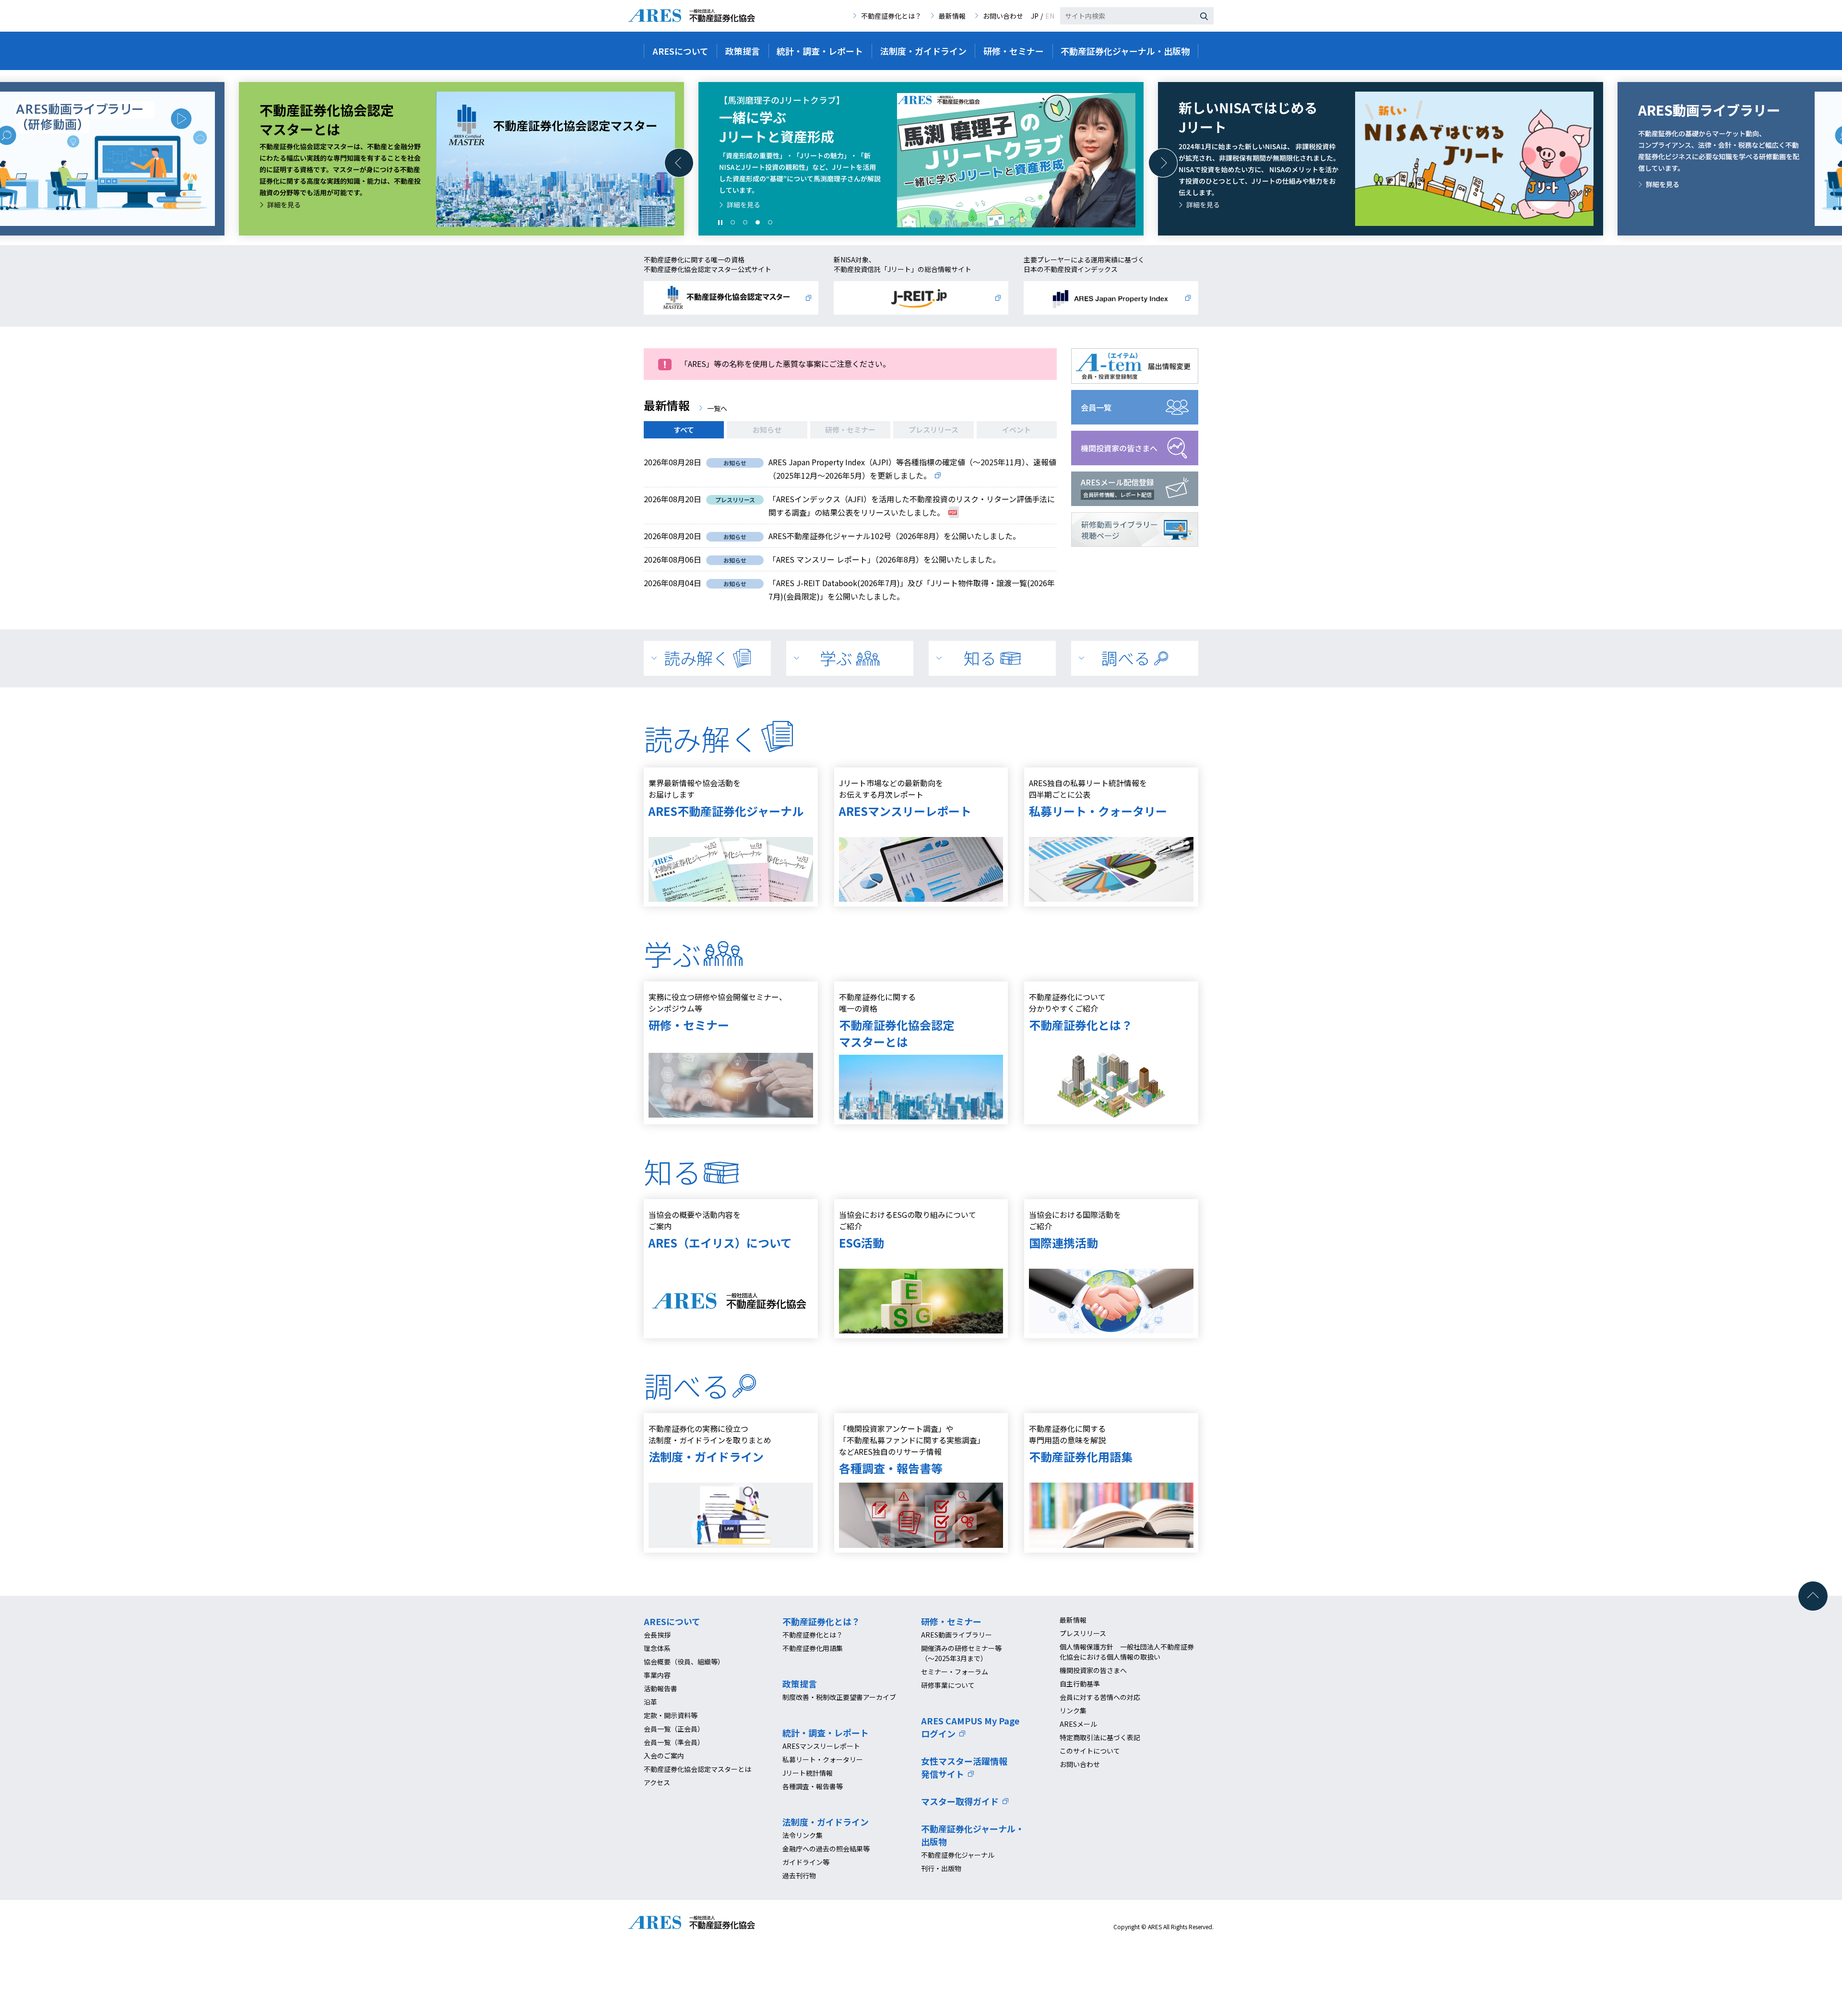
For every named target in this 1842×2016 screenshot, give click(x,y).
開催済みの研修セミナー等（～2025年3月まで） (961, 1653)
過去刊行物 (799, 1875)
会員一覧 (1096, 407)
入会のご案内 (664, 1756)
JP (1035, 16)
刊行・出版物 (941, 1868)
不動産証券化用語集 (813, 1648)
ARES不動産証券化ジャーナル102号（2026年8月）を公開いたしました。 (894, 536)
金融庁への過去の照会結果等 (826, 1849)
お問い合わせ (1003, 16)
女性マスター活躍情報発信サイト (964, 1767)
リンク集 (1073, 1710)
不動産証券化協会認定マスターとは (697, 1769)
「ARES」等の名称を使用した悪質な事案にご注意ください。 (785, 364)
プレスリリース (933, 430)
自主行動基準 (1080, 1684)
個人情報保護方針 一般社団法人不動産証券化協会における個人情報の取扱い (1127, 1652)
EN (1050, 16)
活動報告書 (661, 1688)
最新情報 (952, 16)
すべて (684, 430)
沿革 (650, 1702)
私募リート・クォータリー (823, 1759)
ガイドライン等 (806, 1862)
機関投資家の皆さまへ (1119, 448)
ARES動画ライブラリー (956, 1635)
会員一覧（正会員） (674, 1729)
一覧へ (717, 408)
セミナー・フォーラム (955, 1672)
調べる (1126, 658)
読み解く (697, 658)
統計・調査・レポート (826, 1733)
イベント (1016, 430)
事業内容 (657, 1675)
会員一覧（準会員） (674, 1742)
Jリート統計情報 (808, 1773)
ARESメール (1078, 1724)
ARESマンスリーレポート (821, 1746)
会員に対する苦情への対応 (1100, 1697)
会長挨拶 (657, 1635)
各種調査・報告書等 (813, 1786)
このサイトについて (1090, 1751)
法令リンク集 (803, 1835)
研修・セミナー (850, 430)
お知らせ (767, 430)
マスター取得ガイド (960, 1801)
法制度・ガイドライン (826, 1822)
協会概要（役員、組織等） (684, 1662)
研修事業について (948, 1685)
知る (980, 658)
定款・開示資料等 (671, 1715)
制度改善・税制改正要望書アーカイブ (839, 1697)
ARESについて (672, 1621)
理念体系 (657, 1648)
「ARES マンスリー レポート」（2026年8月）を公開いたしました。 (884, 559)
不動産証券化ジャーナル (958, 1855)
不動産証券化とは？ (891, 16)
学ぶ (836, 658)
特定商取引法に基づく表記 (1100, 1737)
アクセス (657, 1782)
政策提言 (800, 1684)
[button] (679, 163)
